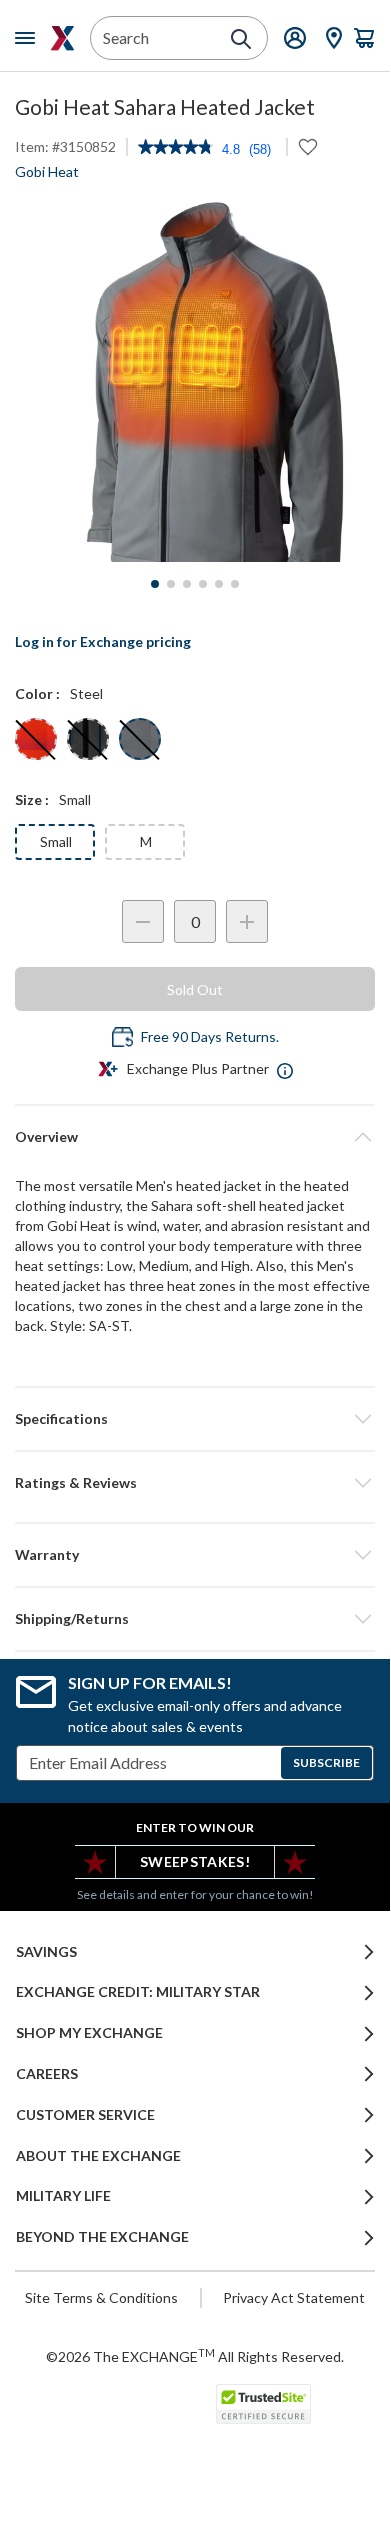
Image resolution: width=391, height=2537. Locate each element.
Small (56, 841)
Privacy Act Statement (294, 2297)
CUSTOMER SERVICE (85, 2115)
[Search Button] (241, 39)
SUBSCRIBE (326, 1762)
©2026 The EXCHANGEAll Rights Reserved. (195, 2356)
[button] (195, 1483)
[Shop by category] (29, 38)
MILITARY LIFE (63, 2196)
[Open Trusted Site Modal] (263, 2404)
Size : (32, 799)
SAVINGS (46, 1952)
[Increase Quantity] (247, 921)
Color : (37, 693)
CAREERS (47, 2074)
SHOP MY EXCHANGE (89, 2033)
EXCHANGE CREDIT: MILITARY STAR (138, 1992)
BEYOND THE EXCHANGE (102, 2237)
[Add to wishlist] (308, 147)
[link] (175, 149)
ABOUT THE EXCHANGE (98, 2156)
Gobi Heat (47, 171)
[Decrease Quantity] (143, 921)
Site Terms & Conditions (101, 2297)
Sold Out (195, 989)
